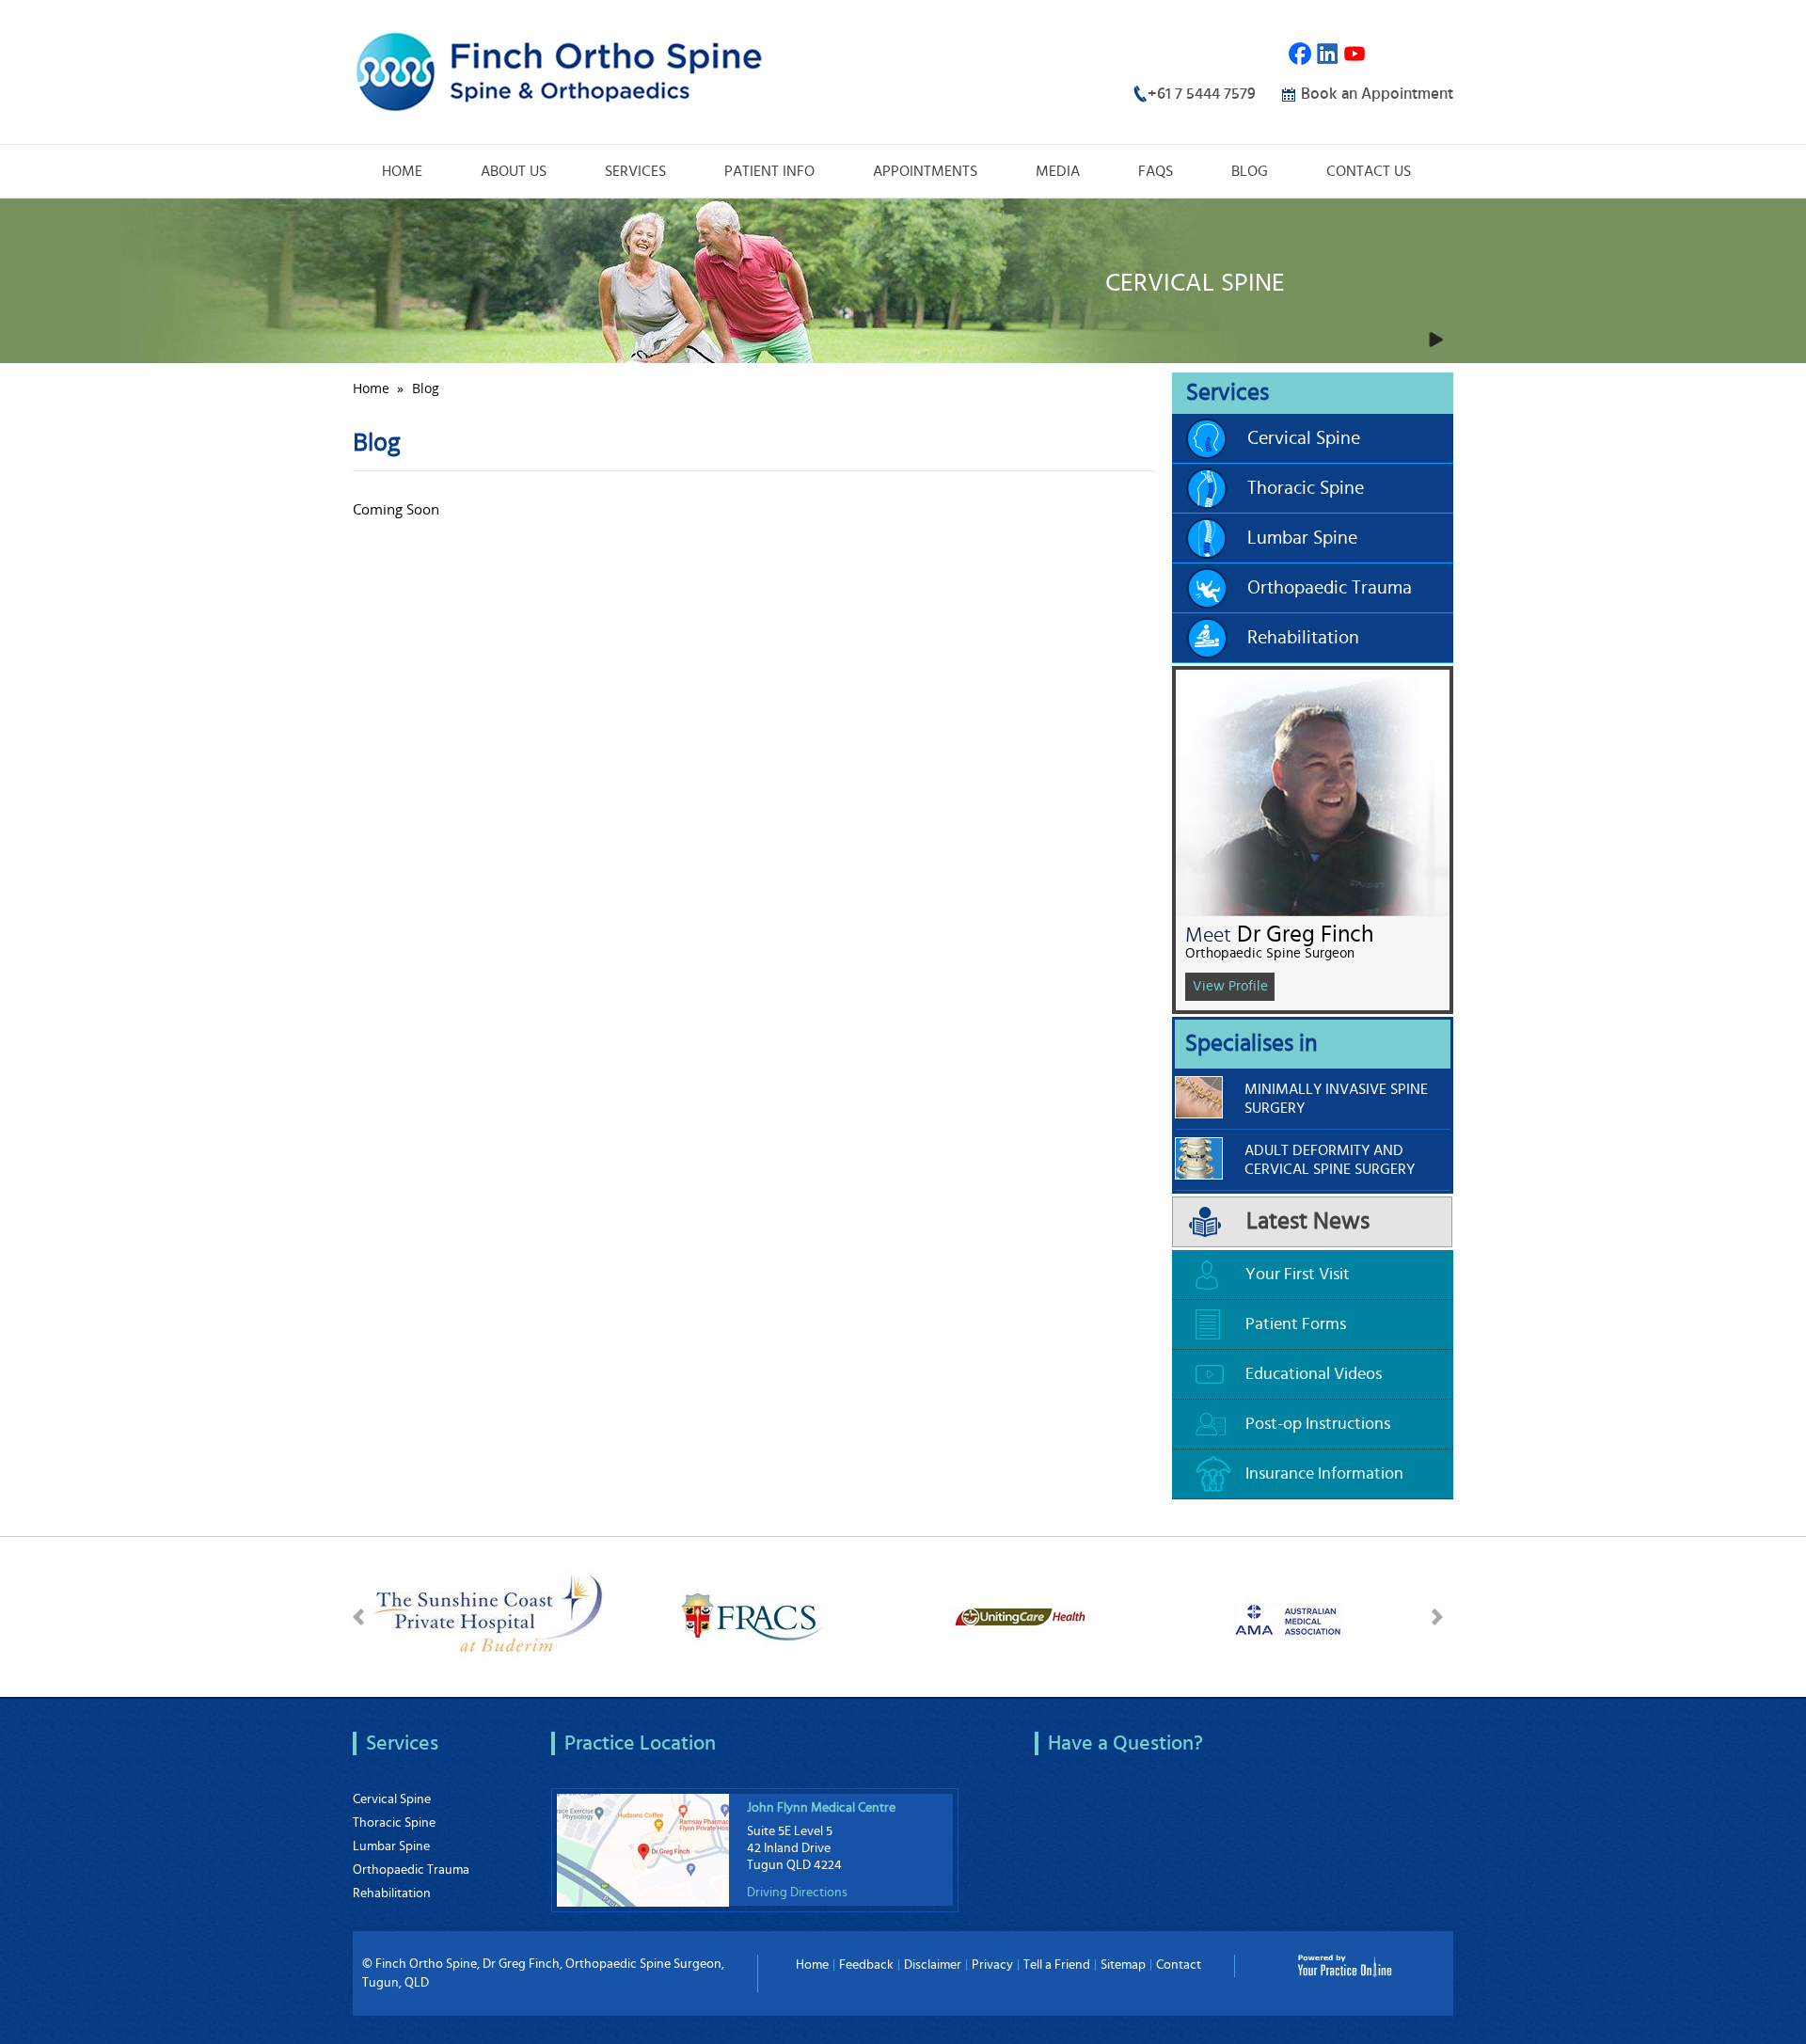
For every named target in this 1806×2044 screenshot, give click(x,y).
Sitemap (1123, 1965)
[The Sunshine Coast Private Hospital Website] (486, 1614)
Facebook (1300, 54)
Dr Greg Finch (1305, 935)
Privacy (992, 1965)
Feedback (866, 1965)
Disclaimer (933, 1965)
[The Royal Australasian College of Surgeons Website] (753, 1614)
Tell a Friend (1057, 1965)
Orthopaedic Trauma (1330, 588)
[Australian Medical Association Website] (1287, 1614)
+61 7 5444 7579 (1202, 94)
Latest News (1308, 1221)
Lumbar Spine (1302, 538)
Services (635, 171)
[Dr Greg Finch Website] (559, 70)
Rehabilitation (1303, 638)
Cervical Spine (1304, 438)
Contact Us (1369, 171)
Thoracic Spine (1306, 488)
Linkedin (1328, 54)
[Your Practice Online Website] (1345, 1964)
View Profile (1230, 986)
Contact (1179, 1965)
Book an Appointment (1377, 94)
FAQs (1156, 171)
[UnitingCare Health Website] (1020, 1614)
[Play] (1435, 340)
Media (1058, 171)
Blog (1250, 171)
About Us (514, 171)
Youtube (1355, 54)
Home (402, 171)
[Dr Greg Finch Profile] (1313, 791)
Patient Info (769, 171)
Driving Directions (797, 1893)
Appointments (925, 171)
